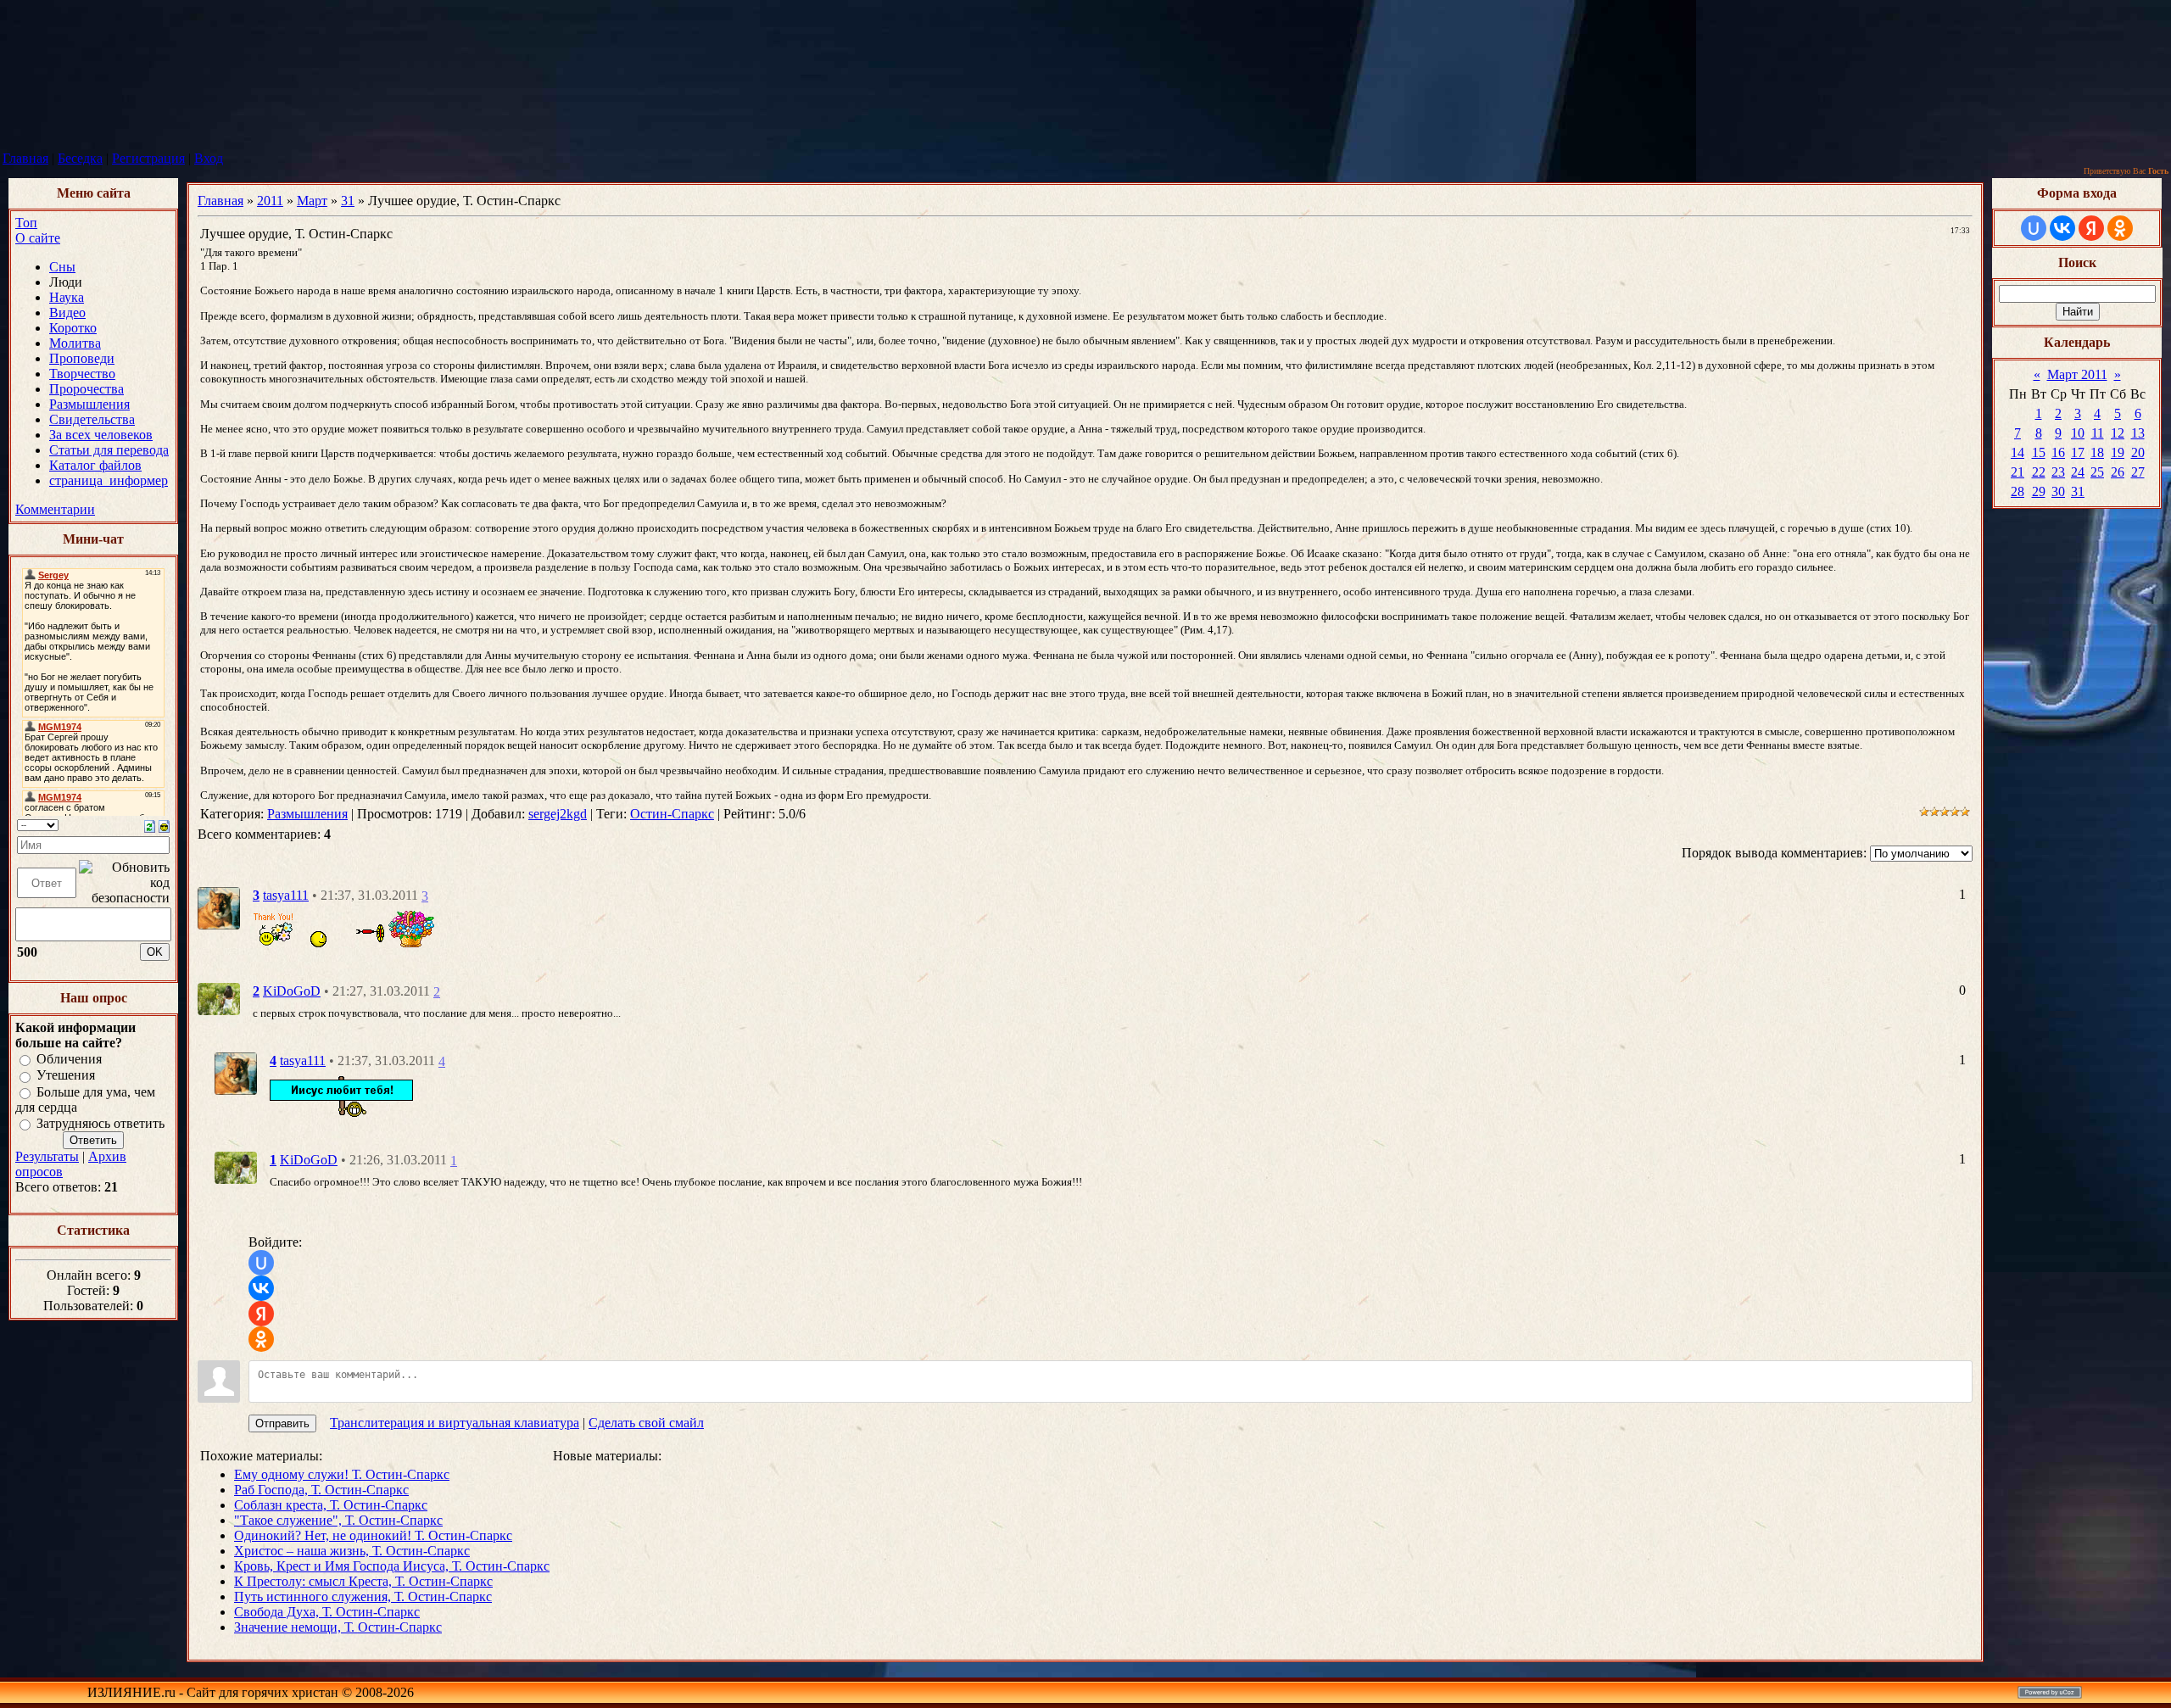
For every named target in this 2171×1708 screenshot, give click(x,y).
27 (2138, 472)
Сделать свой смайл (646, 1423)
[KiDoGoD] (219, 997)
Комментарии (55, 509)
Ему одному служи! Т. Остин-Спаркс (342, 1474)
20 (2138, 452)
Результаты (47, 1156)
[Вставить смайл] (164, 825)
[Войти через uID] (261, 1263)
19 (2118, 452)
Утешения (66, 1076)
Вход (209, 158)
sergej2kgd (558, 814)
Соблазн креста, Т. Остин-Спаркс (331, 1505)
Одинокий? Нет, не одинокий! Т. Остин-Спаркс (373, 1535)
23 (2058, 472)
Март (312, 201)
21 (2018, 472)
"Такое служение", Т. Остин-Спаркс (338, 1520)
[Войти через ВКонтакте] (261, 1288)
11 (2098, 433)
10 (2078, 433)
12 (2118, 433)
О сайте (38, 238)
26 (2118, 472)
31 (348, 201)
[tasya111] (219, 907)
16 (2058, 452)
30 (2058, 491)
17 (2078, 452)
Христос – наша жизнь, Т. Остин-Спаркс (352, 1551)
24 (2078, 472)
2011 (270, 201)
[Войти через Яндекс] (261, 1314)
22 (2039, 472)
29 (2039, 491)
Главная (25, 158)
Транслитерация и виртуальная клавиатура (455, 1423)
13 (2138, 433)
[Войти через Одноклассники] (261, 1339)
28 (2018, 491)
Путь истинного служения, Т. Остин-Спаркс (363, 1596)
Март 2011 (2077, 374)
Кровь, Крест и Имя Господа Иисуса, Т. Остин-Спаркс (392, 1566)
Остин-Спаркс (672, 814)
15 (2039, 452)
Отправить (282, 1423)
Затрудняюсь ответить (100, 1123)
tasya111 (286, 895)
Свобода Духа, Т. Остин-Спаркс (327, 1612)
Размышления (307, 814)
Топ (26, 223)
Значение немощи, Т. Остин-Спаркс (338, 1627)
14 (2018, 452)
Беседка (80, 158)
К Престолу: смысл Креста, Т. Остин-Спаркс (363, 1581)
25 (2097, 472)
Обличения (69, 1059)
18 (2097, 452)
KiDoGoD (292, 991)
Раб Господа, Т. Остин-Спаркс (321, 1490)
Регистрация (148, 158)
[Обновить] (150, 825)
